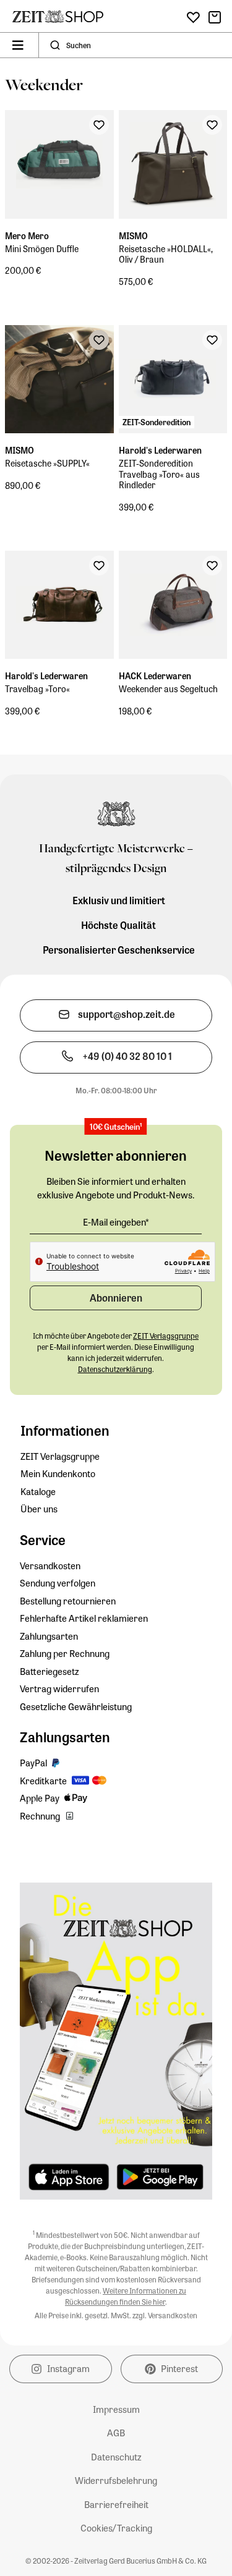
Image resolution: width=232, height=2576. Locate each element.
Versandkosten (50, 1566)
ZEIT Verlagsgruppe (60, 1456)
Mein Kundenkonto (58, 1473)
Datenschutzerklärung (115, 1369)
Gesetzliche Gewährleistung (76, 1706)
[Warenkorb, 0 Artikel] (215, 17)
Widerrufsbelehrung (116, 2480)
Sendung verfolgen (58, 1583)
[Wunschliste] (193, 18)
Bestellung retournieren (68, 1601)
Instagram (68, 2368)
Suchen (79, 45)
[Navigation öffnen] (18, 45)
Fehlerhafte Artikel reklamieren (84, 1618)
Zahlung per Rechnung (65, 1653)
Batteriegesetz (49, 1671)
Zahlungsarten (49, 1636)
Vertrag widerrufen (59, 1688)
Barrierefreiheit (116, 2504)
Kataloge (38, 1491)
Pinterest (179, 2368)
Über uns (39, 1509)
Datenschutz (116, 2457)
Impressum (116, 2409)
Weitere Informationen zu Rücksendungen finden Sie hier (126, 2296)
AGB (116, 2433)
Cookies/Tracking (116, 2528)
